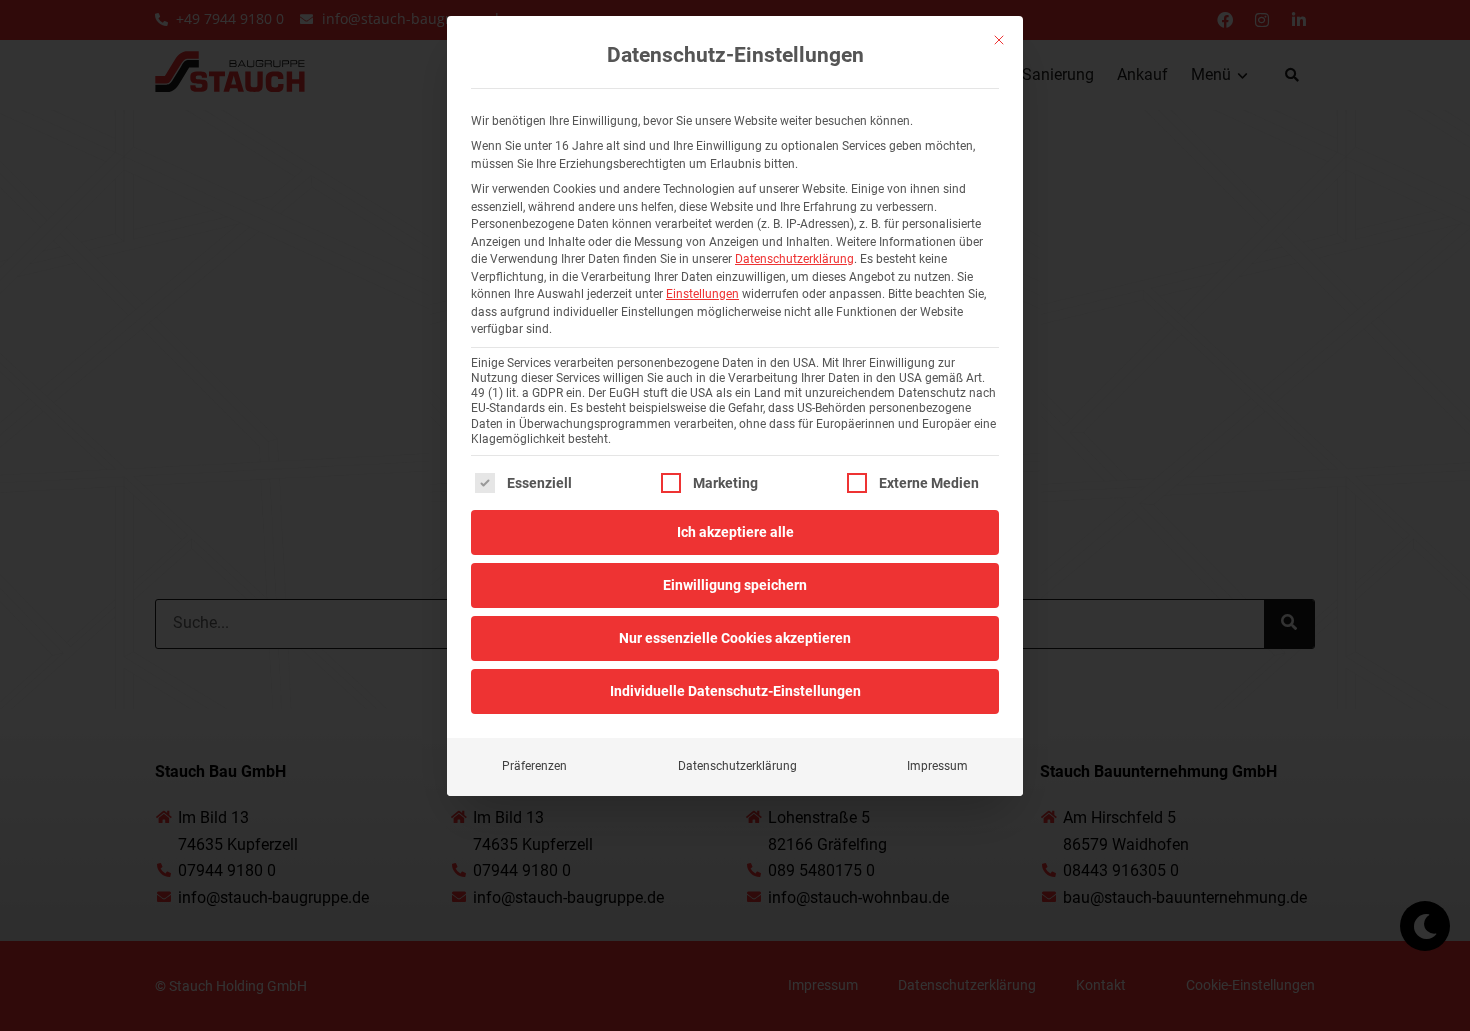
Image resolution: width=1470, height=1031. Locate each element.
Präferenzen (534, 766)
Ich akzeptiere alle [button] (735, 532)
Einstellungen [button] (702, 294)
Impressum (937, 766)
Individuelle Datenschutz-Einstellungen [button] (735, 691)
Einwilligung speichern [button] (735, 585)
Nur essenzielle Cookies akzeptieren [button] (735, 638)
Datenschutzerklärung (794, 259)
